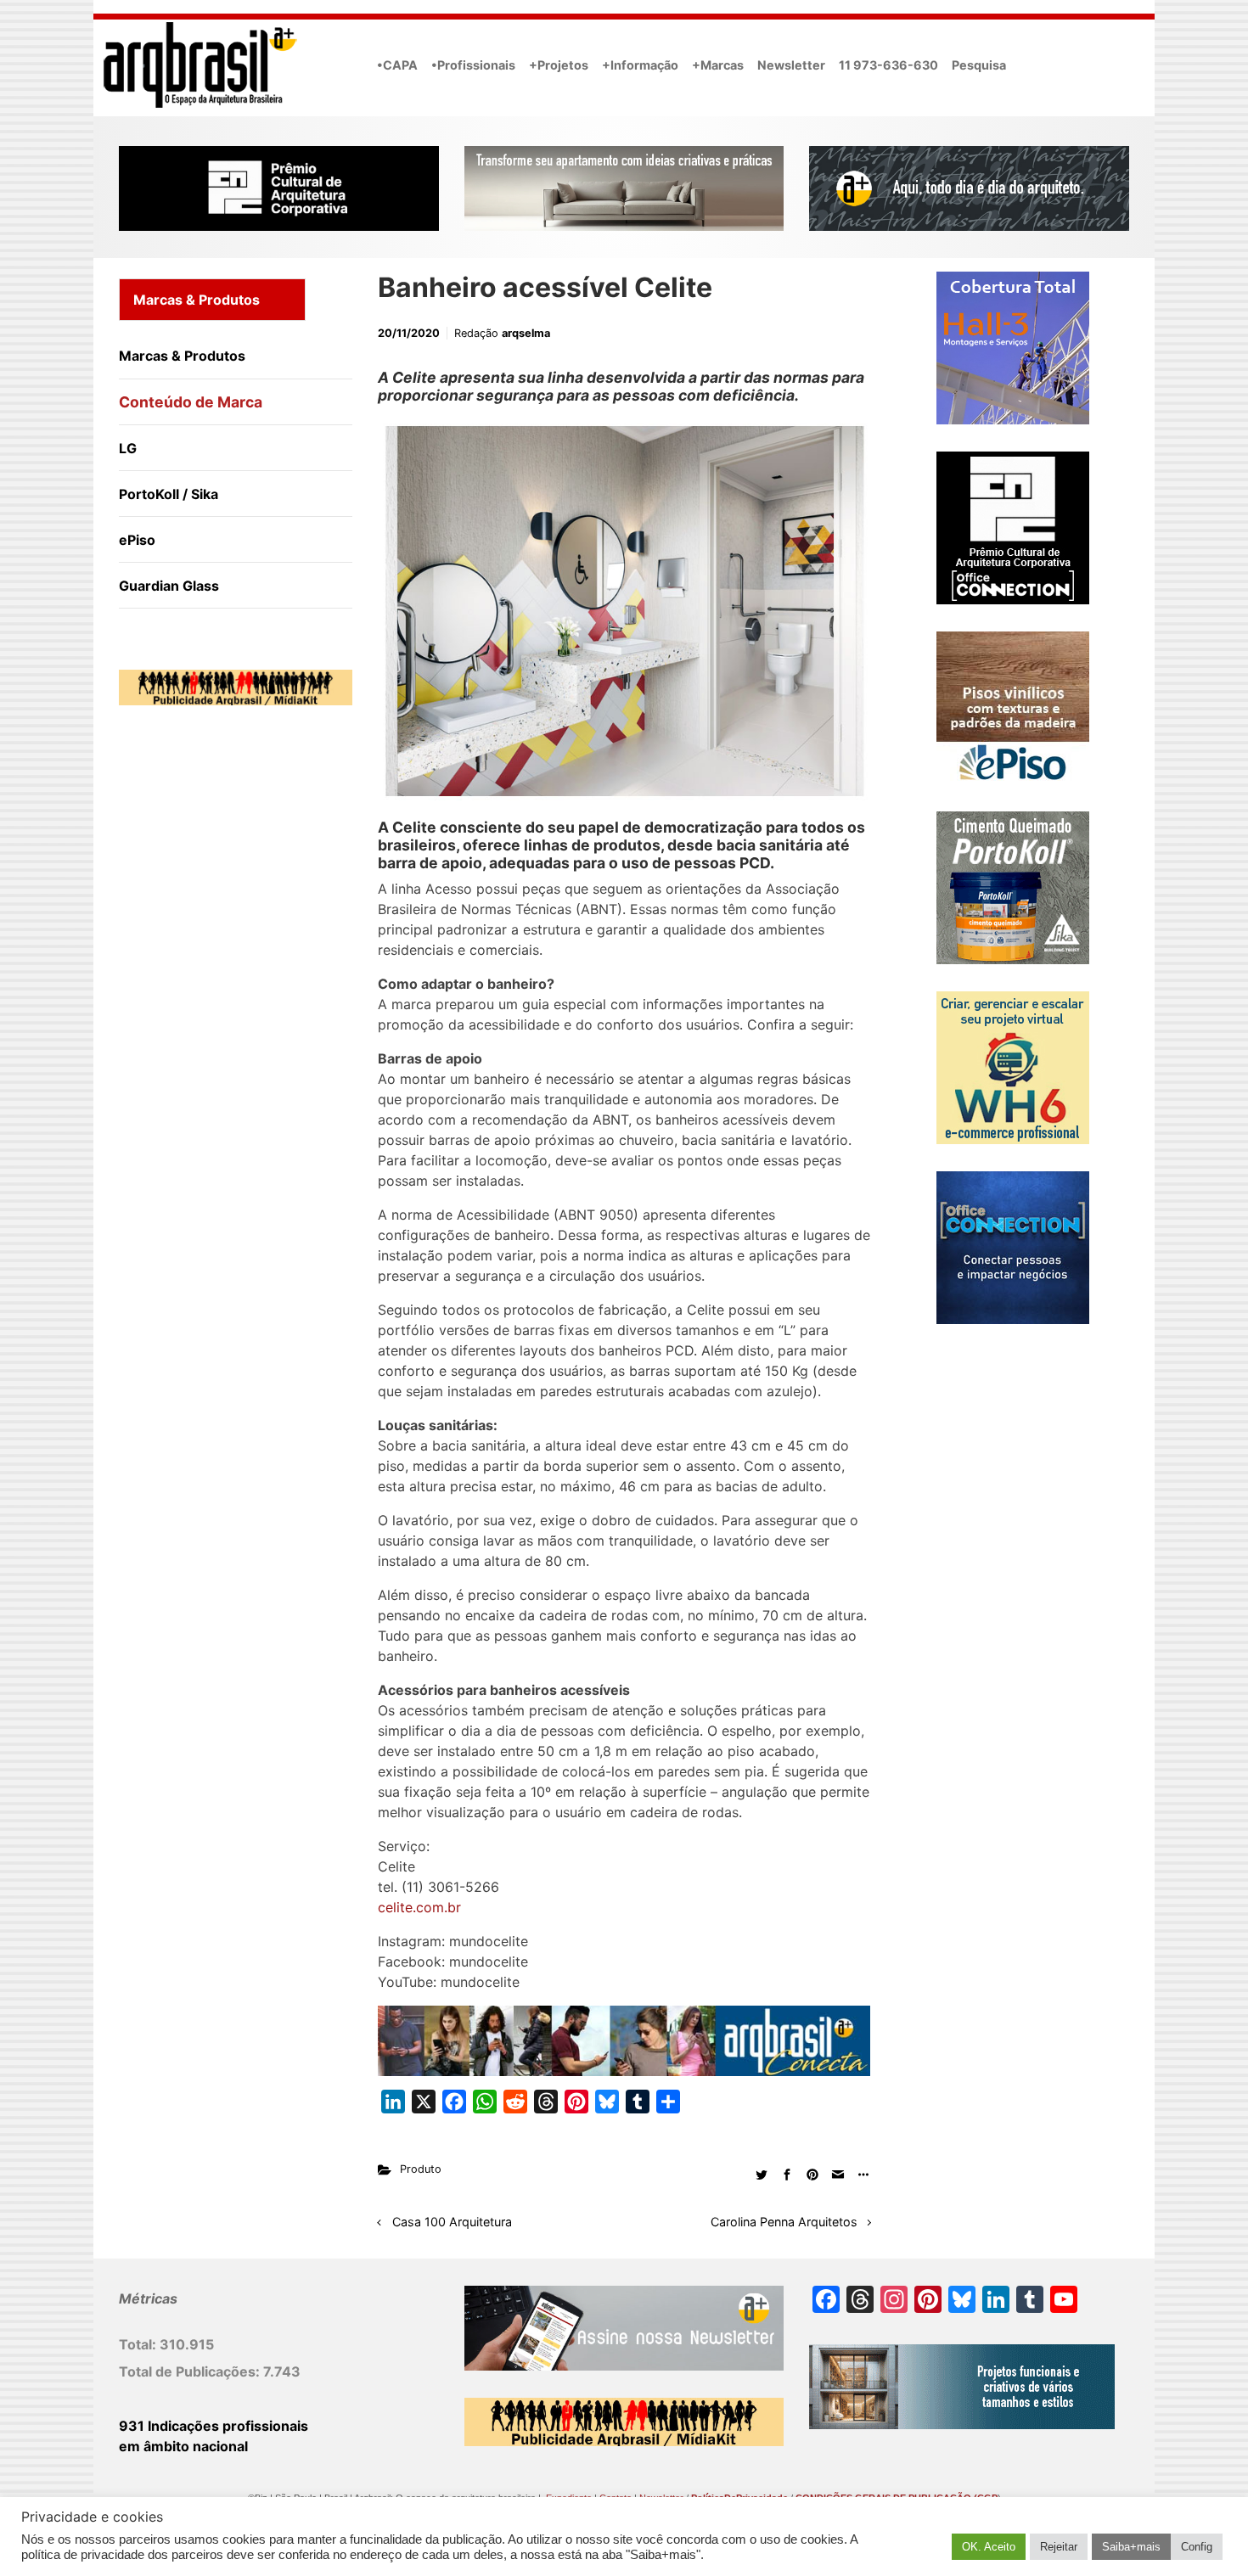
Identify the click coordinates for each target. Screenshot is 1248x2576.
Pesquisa (979, 65)
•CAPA (397, 65)
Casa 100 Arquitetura (452, 2222)
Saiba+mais (1131, 2547)
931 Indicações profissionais (214, 2426)
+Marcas (718, 65)
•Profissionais (473, 65)
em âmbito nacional (183, 2446)
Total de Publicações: (191, 2371)
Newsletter (791, 65)
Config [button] (1197, 2547)
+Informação (640, 65)
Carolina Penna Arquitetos (784, 2222)
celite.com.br (419, 1907)
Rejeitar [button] (1059, 2547)
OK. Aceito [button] (989, 2547)
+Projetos (559, 65)
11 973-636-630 (888, 65)
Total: (139, 2344)
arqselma (526, 333)
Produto (421, 2169)
